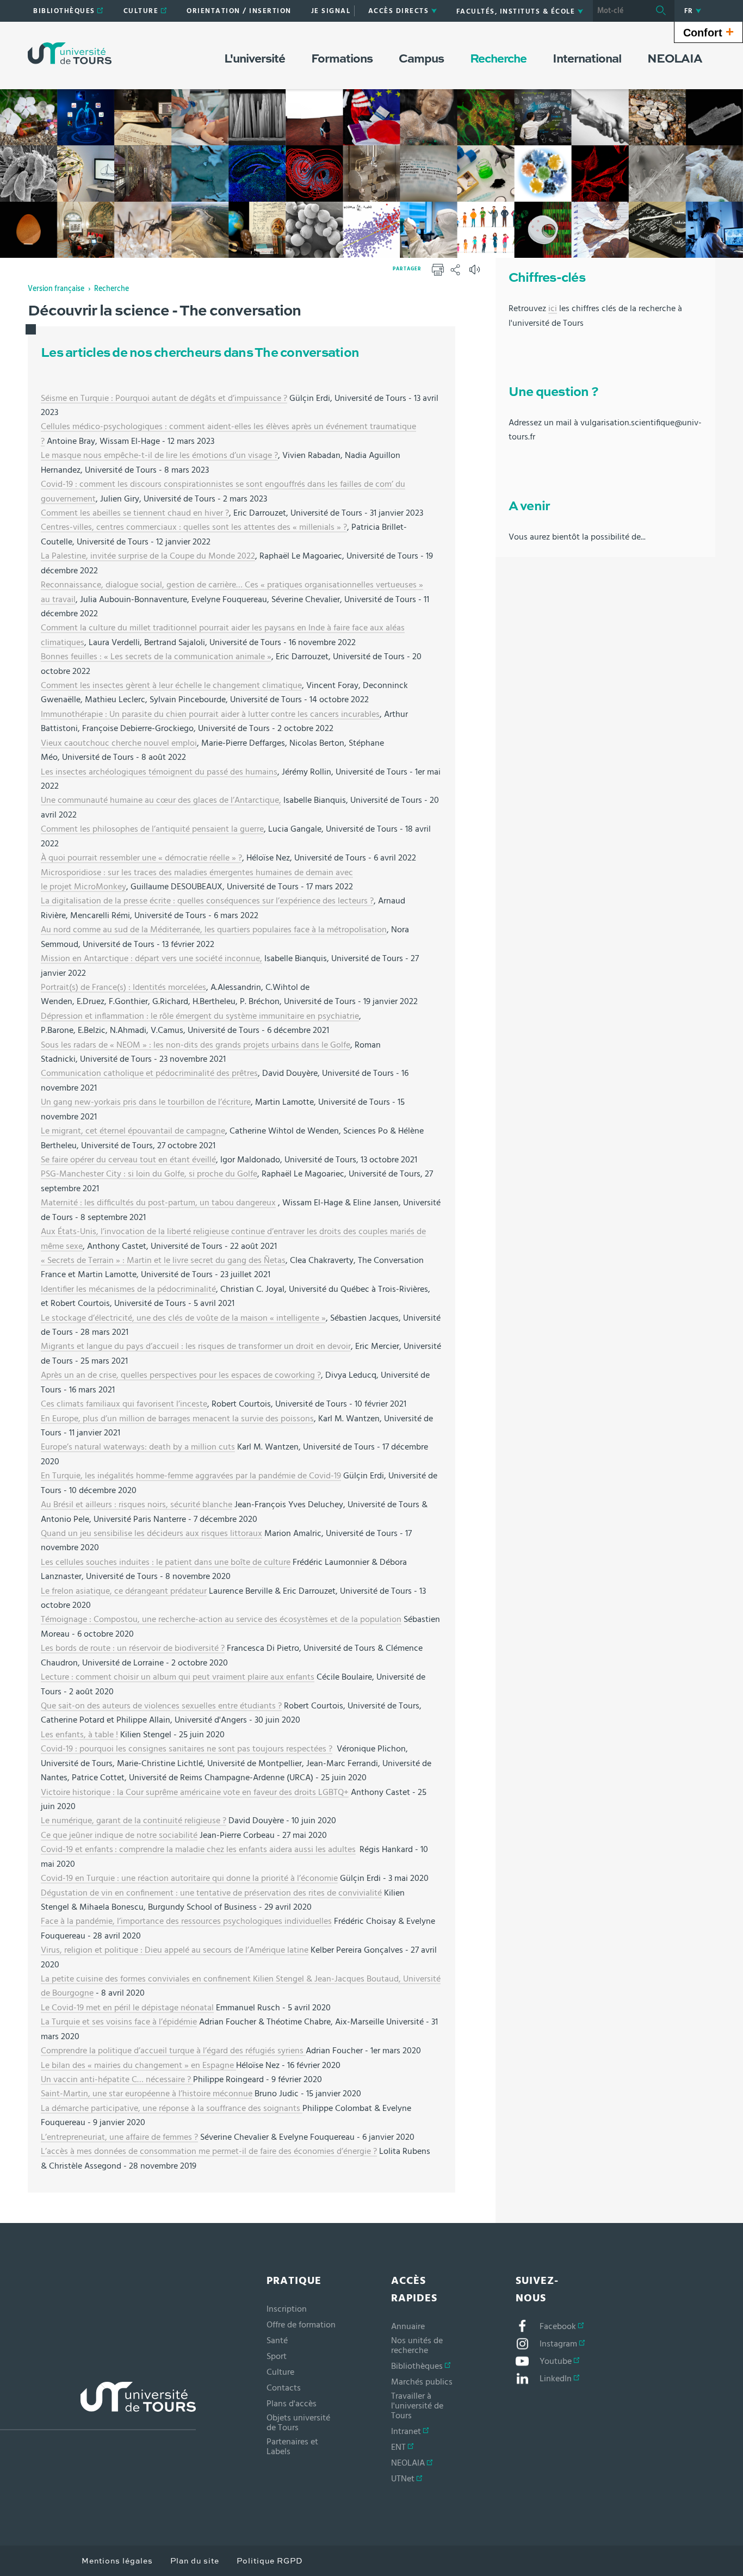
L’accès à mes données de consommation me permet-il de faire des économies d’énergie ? (209, 2151)
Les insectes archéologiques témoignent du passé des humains (159, 772)
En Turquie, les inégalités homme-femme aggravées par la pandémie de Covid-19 (191, 1476)
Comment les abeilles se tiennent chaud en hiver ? (135, 513)
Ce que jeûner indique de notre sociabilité (119, 1835)
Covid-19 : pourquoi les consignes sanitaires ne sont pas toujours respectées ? (187, 1749)
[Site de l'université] (98, 2406)
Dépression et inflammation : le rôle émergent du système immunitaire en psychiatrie (200, 1016)
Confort (708, 32)
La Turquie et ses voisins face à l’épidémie (119, 2022)
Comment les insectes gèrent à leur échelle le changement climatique (171, 685)
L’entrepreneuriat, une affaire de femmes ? (119, 2137)
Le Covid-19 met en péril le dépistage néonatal (127, 2008)
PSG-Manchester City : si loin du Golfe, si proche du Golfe (149, 1174)
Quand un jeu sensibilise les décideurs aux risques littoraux (151, 1533)
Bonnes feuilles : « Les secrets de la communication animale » (156, 657)
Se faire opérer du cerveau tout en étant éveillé (128, 1160)
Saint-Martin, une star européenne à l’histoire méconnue (147, 2094)
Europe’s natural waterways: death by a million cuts (138, 1447)
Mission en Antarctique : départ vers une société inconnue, (151, 958)
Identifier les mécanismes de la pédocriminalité (128, 1289)
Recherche (112, 289)
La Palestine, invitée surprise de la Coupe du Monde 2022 (148, 556)
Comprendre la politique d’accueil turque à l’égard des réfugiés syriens (173, 2051)
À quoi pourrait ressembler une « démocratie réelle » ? (141, 858)
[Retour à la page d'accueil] (70, 53)
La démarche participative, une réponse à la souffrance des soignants (172, 2108)
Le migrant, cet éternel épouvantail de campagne (133, 1131)
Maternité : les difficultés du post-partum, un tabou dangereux (158, 1203)
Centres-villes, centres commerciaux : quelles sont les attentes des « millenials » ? (194, 527)
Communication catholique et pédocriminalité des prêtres (149, 1073)
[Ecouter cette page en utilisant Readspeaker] (476, 273)
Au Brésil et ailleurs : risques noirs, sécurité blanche (137, 1504)
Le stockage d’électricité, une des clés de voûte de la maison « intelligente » (183, 1318)
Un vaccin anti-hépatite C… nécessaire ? (117, 2079)
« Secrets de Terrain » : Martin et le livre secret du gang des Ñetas (163, 1260)
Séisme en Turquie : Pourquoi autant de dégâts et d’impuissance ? (164, 398)
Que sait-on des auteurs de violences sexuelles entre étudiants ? (161, 1706)
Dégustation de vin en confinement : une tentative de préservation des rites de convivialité (211, 1893)
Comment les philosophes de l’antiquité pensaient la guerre (152, 829)
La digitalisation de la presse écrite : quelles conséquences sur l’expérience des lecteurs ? (207, 901)
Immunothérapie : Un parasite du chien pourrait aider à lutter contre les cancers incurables (210, 714)
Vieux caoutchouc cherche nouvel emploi (119, 743)
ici (553, 308)
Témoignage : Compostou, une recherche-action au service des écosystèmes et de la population (221, 1619)
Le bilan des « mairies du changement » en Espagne (138, 2065)
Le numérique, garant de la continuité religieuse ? (134, 1820)
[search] (620, 11)
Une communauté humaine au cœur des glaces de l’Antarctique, (161, 800)
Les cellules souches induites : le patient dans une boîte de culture (166, 1562)
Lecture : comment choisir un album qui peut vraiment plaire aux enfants (178, 1677)
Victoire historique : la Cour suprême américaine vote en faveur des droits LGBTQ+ (195, 1792)
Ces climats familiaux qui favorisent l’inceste (124, 1404)
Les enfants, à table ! (79, 1735)
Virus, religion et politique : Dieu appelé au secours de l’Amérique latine (175, 1950)
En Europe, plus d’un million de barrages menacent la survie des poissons (177, 1419)
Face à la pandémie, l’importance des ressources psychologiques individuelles (186, 1921)
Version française (56, 289)
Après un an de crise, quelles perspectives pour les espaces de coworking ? (181, 1375)
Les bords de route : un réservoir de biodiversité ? (133, 1648)
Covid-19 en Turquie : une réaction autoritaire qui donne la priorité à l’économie (189, 1878)
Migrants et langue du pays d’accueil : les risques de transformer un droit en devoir (196, 1346)
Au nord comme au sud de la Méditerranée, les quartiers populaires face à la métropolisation (214, 930)
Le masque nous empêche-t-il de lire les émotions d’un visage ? (159, 455)
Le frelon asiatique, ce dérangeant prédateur (124, 1591)
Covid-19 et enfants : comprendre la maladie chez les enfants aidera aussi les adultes (198, 1849)
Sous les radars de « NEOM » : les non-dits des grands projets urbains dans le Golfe (196, 1045)
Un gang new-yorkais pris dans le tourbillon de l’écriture (146, 1102)
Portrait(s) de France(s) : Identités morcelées (123, 987)
